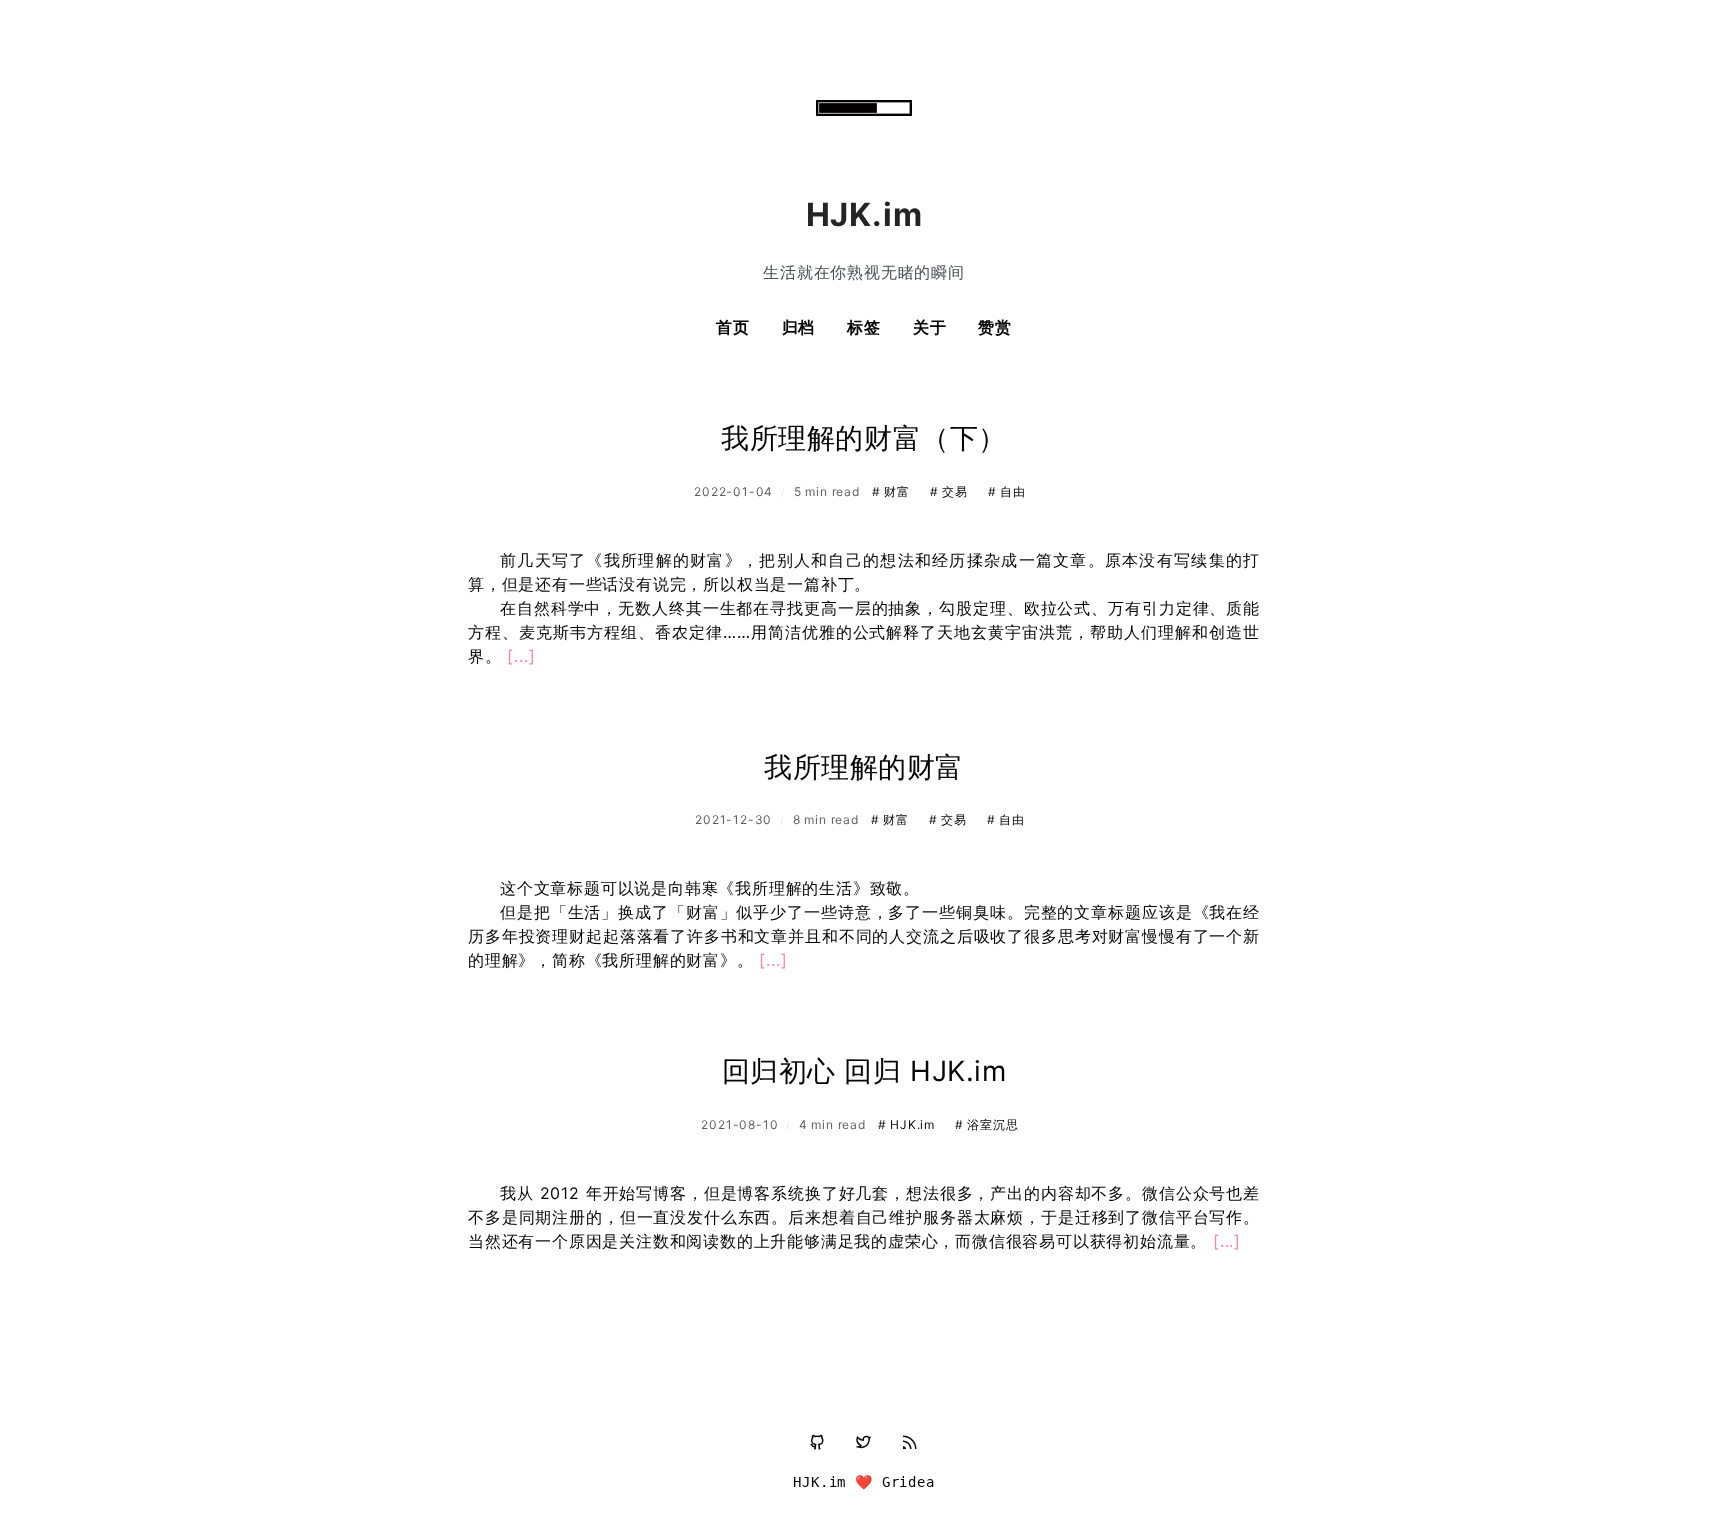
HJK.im (819, 1482)
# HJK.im (908, 1124)
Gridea (908, 1482)
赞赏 (995, 327)
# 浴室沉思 (987, 1124)
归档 (799, 327)
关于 (930, 327)
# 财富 (893, 491)
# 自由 (1007, 491)
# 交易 (951, 491)
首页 (733, 327)
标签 (864, 327)
